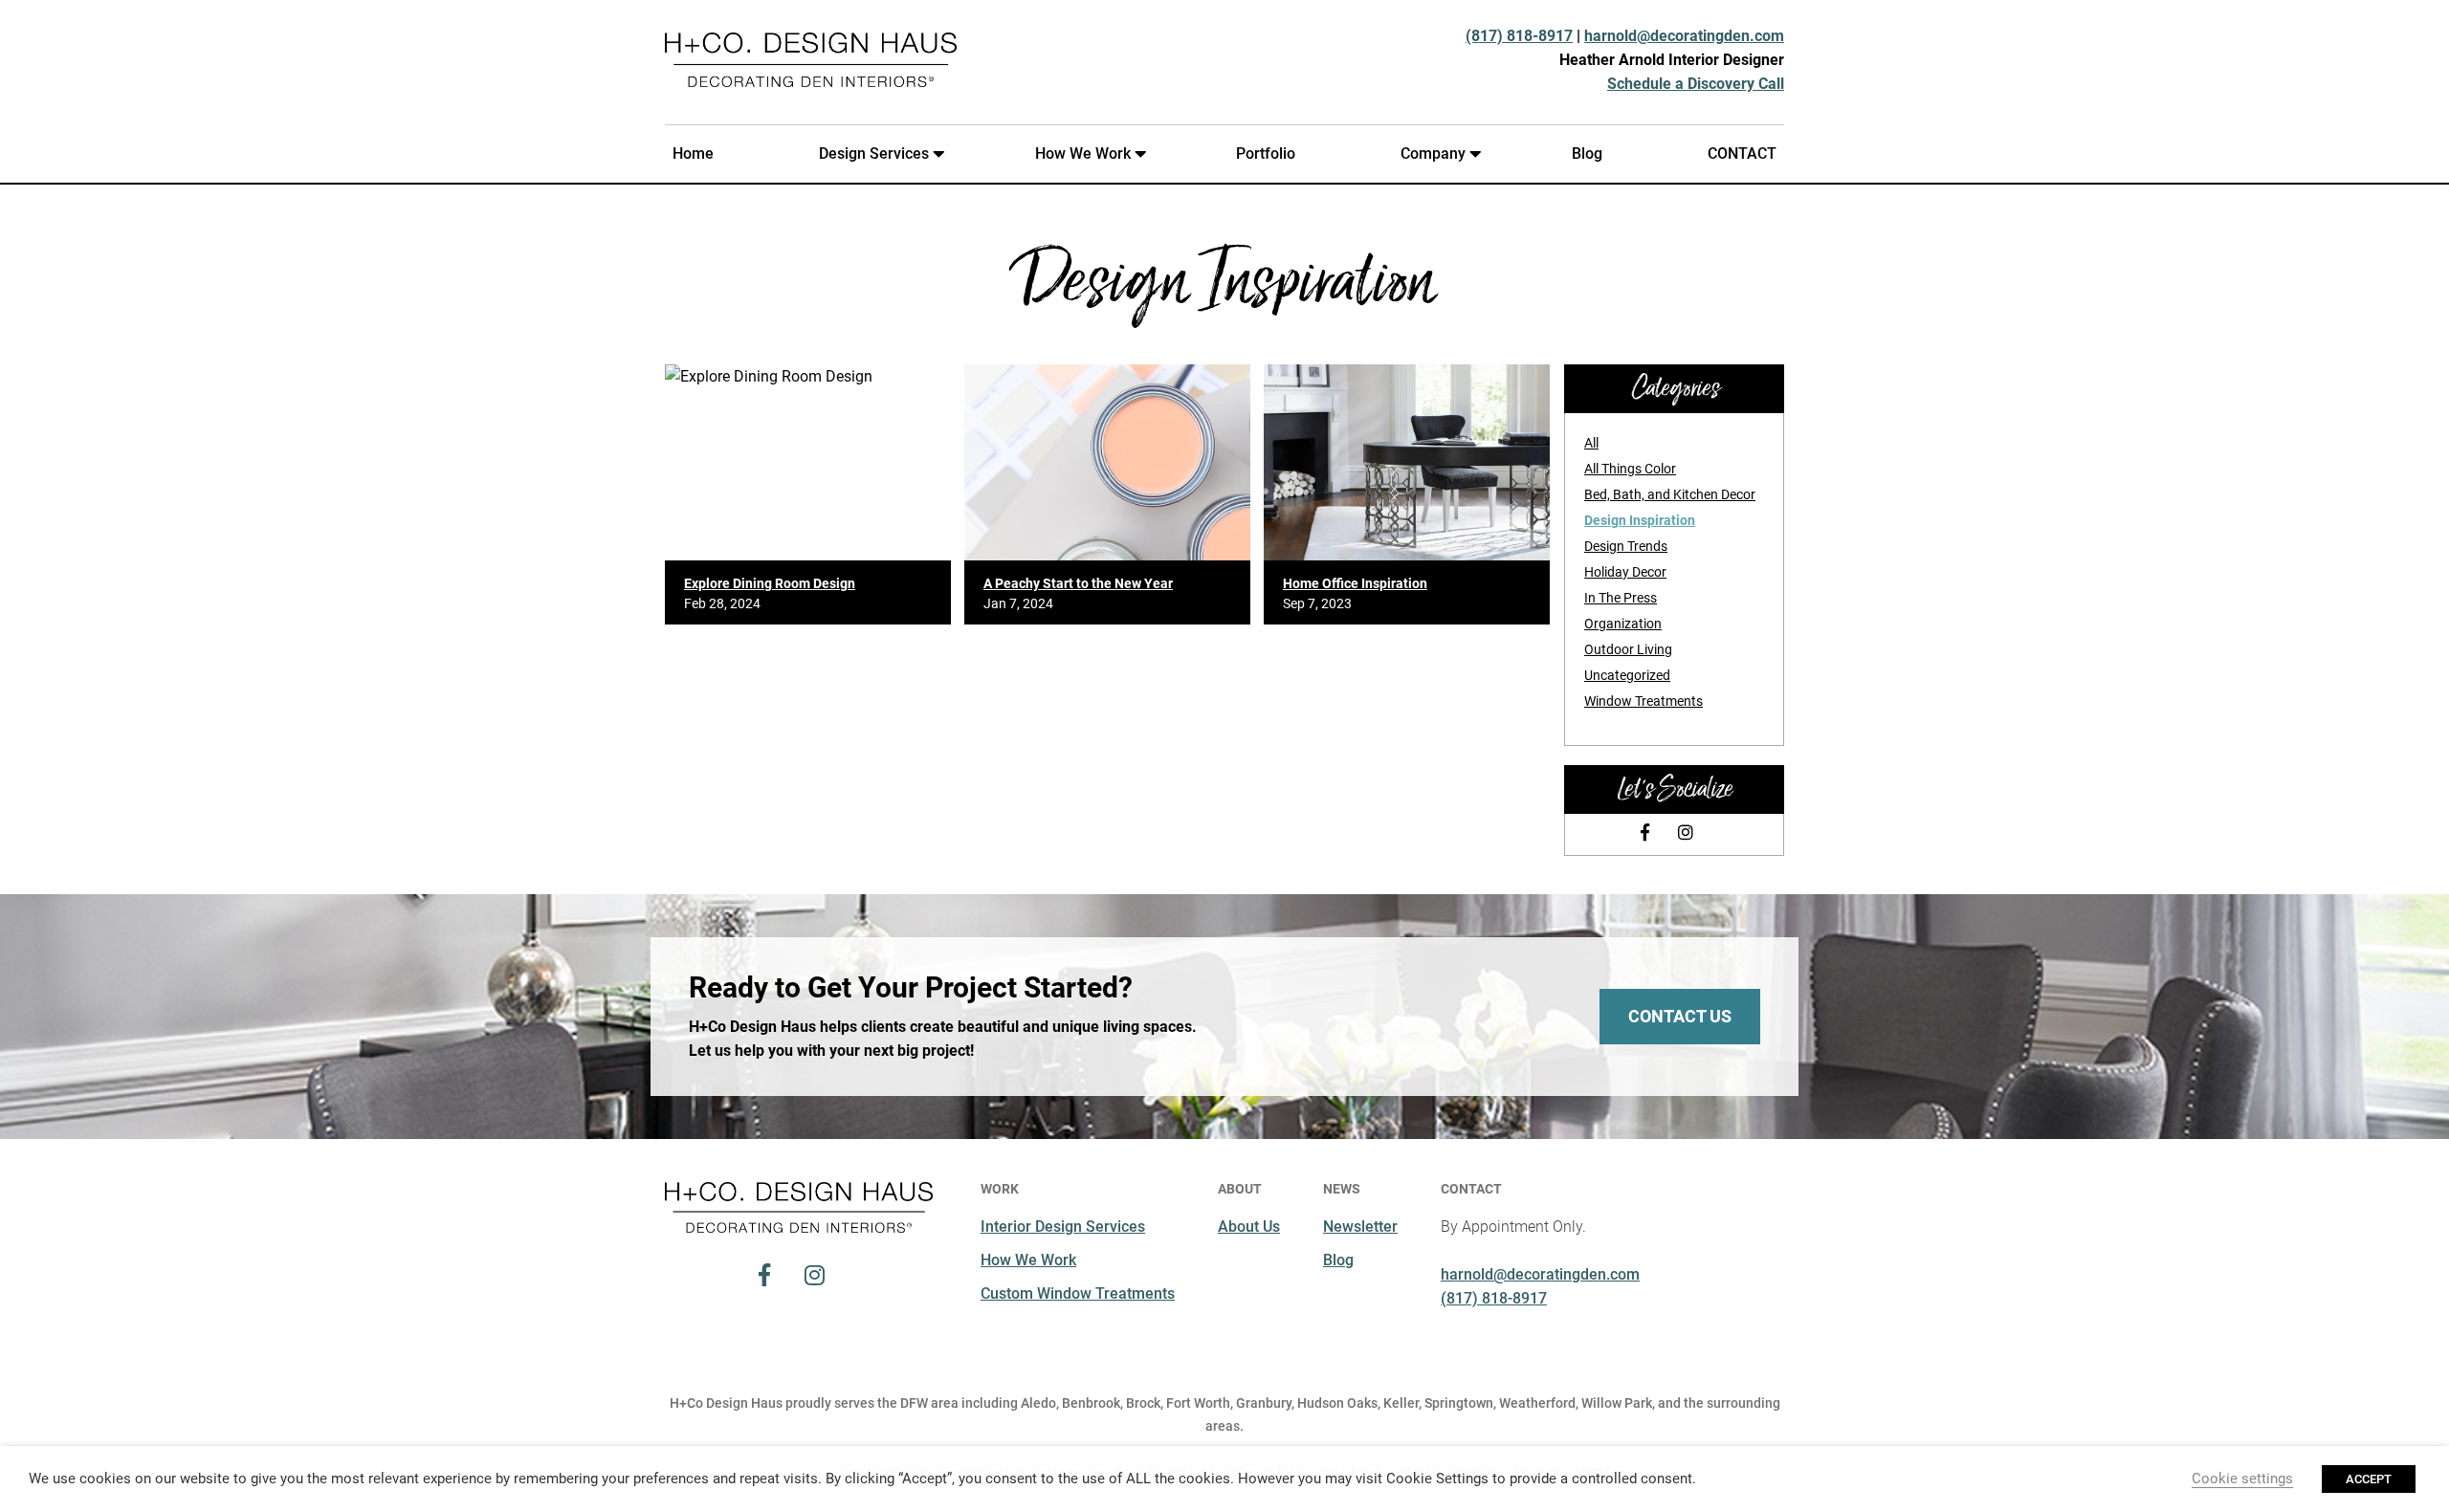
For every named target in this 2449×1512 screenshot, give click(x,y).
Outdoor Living (1628, 649)
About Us (1249, 1227)
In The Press (1621, 598)
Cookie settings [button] (2242, 1479)
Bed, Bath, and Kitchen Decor (1670, 494)
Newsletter (1360, 1227)
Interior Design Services (1063, 1227)
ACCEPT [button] (2369, 1479)
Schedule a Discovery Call (1696, 84)
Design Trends (1626, 546)
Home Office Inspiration (1355, 583)
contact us (1680, 1016)
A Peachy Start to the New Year (1078, 583)
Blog (1587, 153)
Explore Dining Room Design (770, 583)
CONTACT (1742, 153)
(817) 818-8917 (1519, 36)
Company (1433, 153)
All (1591, 443)
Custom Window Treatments (1078, 1293)
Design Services (874, 153)
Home (693, 153)
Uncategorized (1627, 675)
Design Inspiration (1640, 520)
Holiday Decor (1625, 572)
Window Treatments (1644, 701)
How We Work (1083, 153)
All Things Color (1630, 469)
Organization (1623, 624)
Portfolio (1266, 153)
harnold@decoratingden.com (1684, 36)
